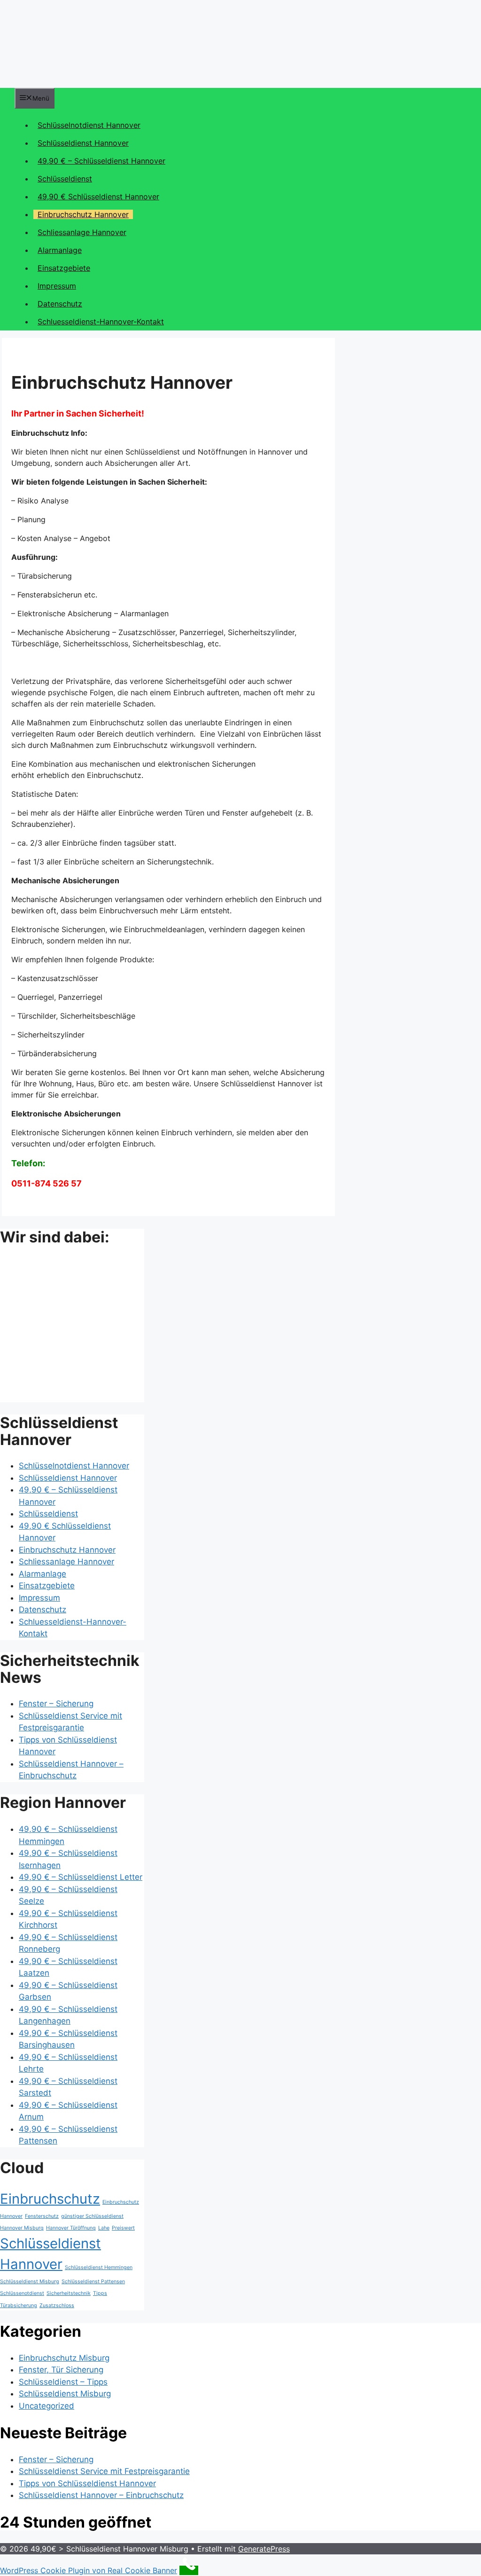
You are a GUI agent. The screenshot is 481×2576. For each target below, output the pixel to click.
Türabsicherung (19, 2305)
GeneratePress (264, 2549)
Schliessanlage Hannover (82, 232)
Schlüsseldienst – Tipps (63, 2382)
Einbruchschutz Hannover (83, 214)
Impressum (57, 286)
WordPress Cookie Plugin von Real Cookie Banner (89, 2570)
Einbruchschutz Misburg (64, 2358)
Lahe (104, 2228)
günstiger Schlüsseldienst (92, 2216)
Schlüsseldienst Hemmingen (99, 2267)
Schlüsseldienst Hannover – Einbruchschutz (101, 2495)
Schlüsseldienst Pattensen (93, 2281)
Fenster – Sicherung (56, 1704)
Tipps (100, 2293)
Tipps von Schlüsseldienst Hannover (87, 2483)
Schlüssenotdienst (22, 2293)
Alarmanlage (60, 250)
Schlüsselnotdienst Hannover (89, 125)
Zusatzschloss (57, 2305)
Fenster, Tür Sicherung (61, 2370)
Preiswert (123, 2228)
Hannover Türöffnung (71, 2228)
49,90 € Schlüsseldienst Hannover (98, 196)
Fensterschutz (42, 2216)
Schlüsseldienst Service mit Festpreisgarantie (104, 2471)
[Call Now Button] (189, 2570)
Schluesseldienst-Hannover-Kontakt (101, 322)
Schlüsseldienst (65, 179)
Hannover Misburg (22, 2228)
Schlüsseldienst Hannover (83, 143)
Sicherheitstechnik (69, 2293)
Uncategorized (47, 2406)
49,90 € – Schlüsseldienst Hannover (101, 161)
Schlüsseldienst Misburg (30, 2281)
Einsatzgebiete (64, 268)
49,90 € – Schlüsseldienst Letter (81, 1877)
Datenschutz (60, 304)
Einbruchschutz (50, 2199)
